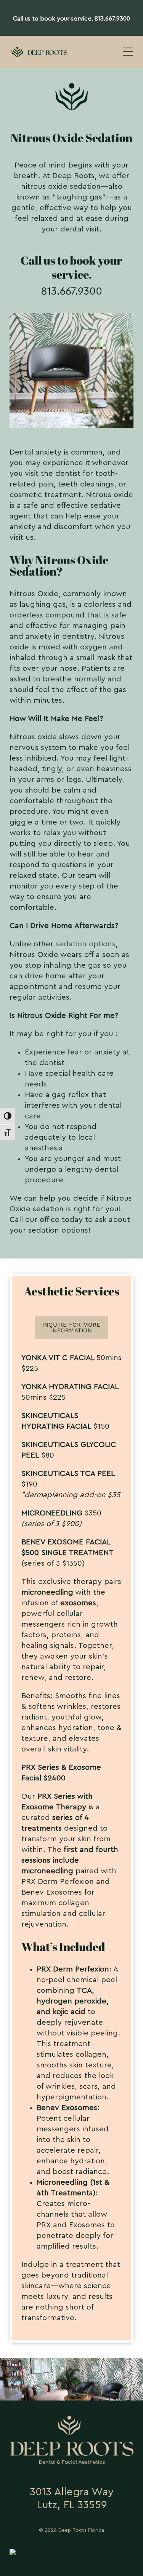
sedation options (86, 944)
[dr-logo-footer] (71, 2420)
